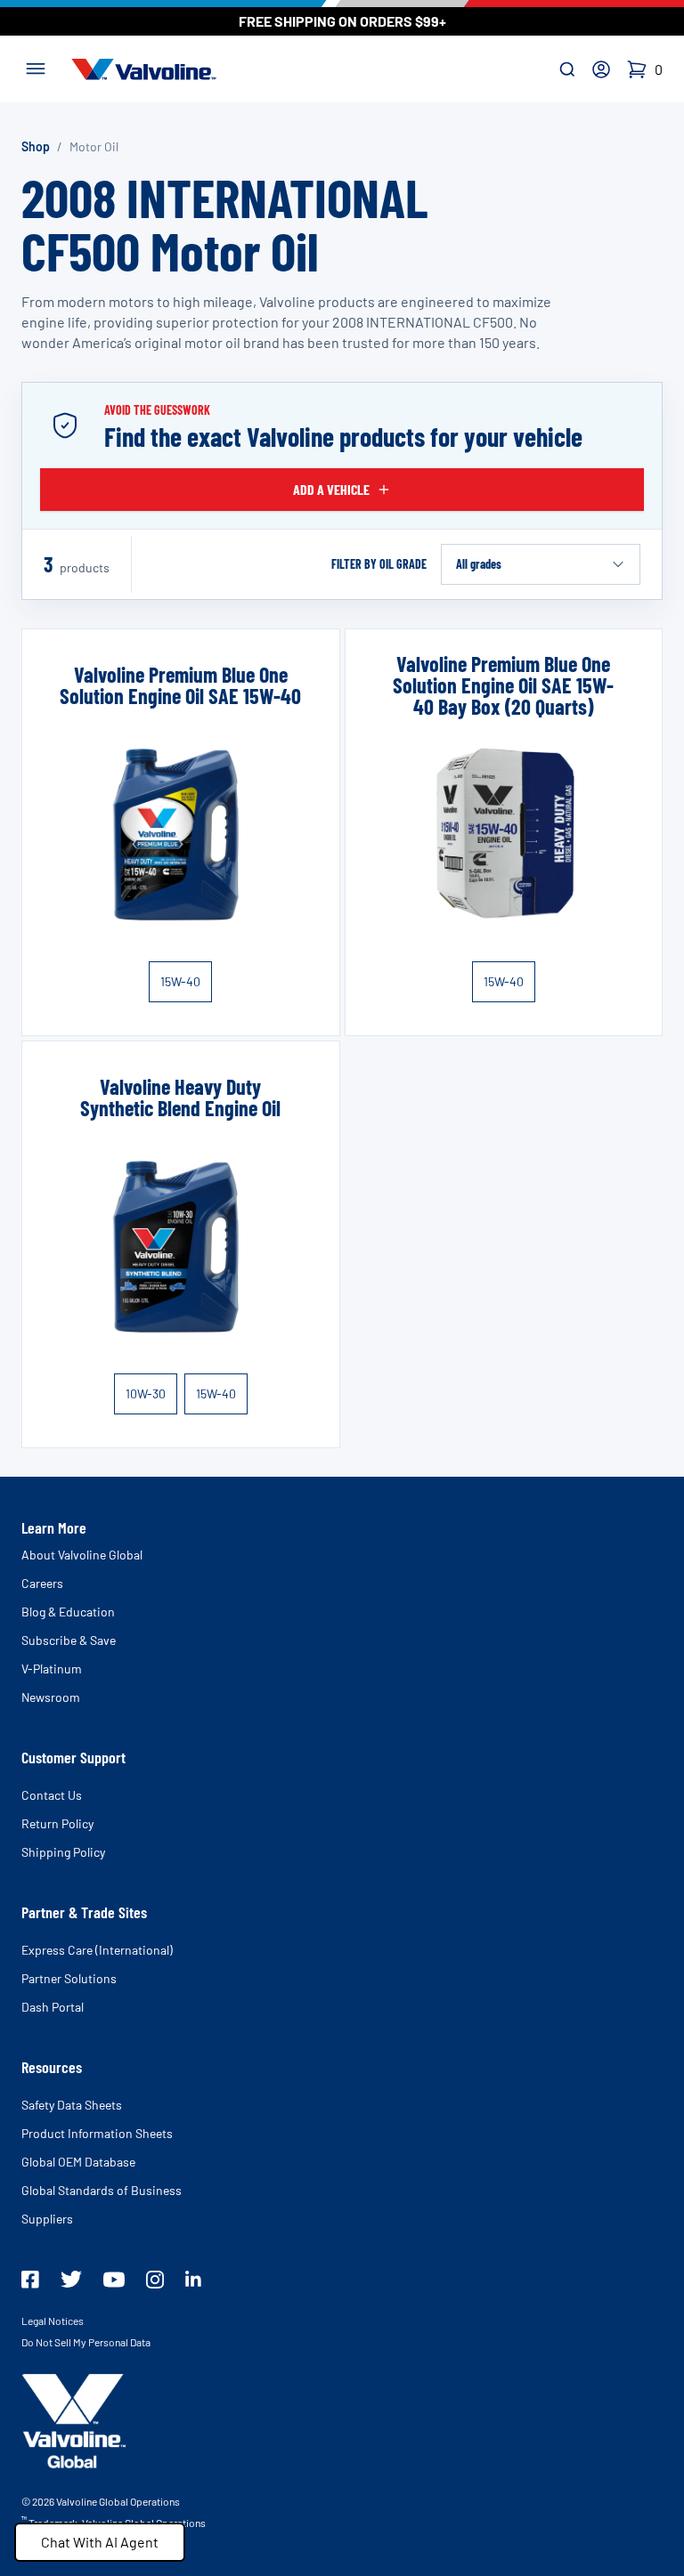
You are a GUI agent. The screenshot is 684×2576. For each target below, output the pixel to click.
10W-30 (146, 1393)
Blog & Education (68, 1612)
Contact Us (52, 1795)
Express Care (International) (97, 1950)
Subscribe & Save (69, 1640)
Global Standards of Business (102, 2190)
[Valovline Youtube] (114, 2280)
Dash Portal (53, 2007)
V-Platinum (52, 1669)
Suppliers (47, 2219)
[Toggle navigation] (36, 67)
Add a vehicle (331, 489)
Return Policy (57, 1823)
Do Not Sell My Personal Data (86, 2342)
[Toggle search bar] (567, 69)
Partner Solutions (69, 1978)
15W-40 (180, 981)
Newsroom (51, 1697)
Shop (36, 146)
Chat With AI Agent (100, 2542)
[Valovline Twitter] (71, 2279)
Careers (42, 1583)
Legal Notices (53, 2321)
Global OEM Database (78, 2162)
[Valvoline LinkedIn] (193, 2279)
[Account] (601, 69)
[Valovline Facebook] (30, 2280)
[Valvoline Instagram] (155, 2280)
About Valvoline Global (82, 1555)
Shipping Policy (63, 1852)
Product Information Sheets (97, 2133)
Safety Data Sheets (72, 2105)
